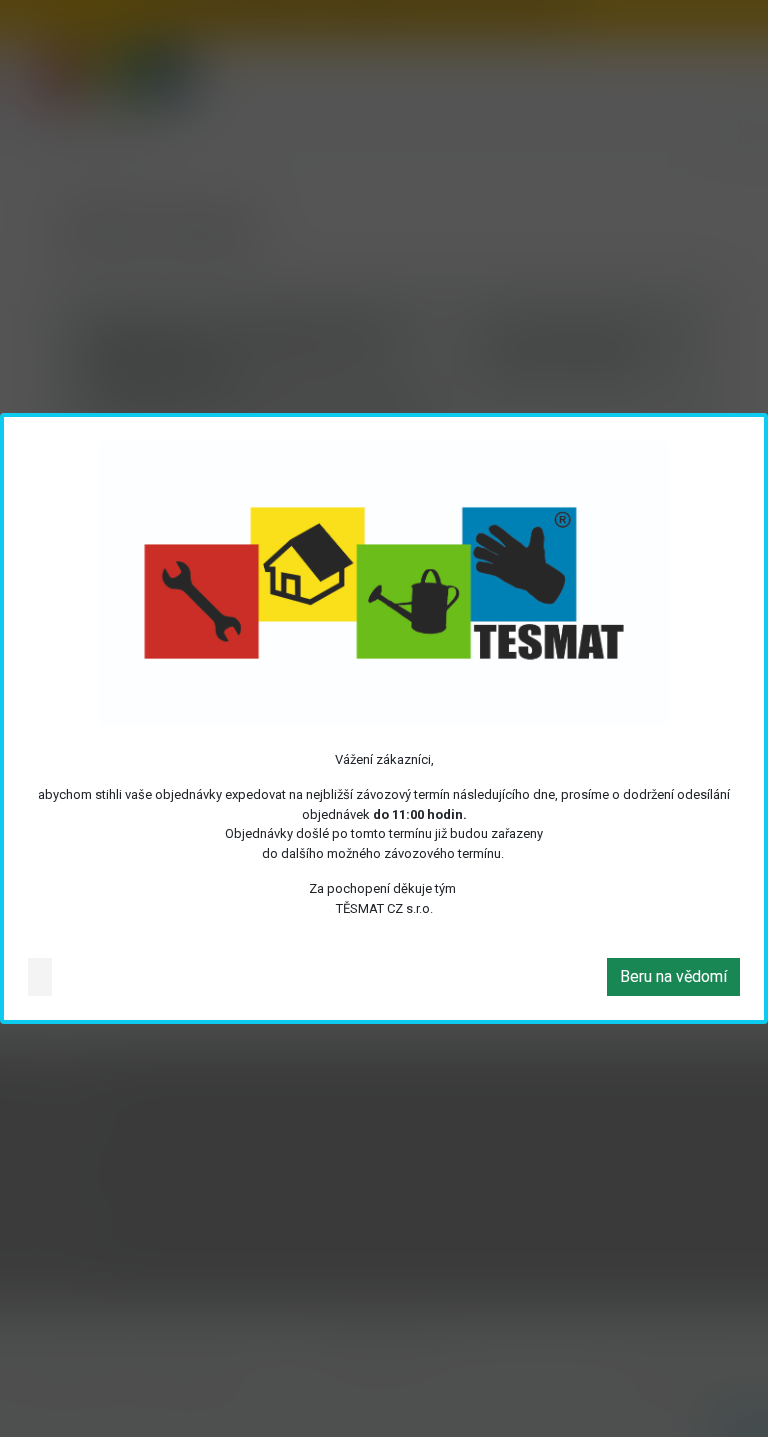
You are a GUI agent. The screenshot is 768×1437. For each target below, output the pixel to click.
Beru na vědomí (673, 976)
